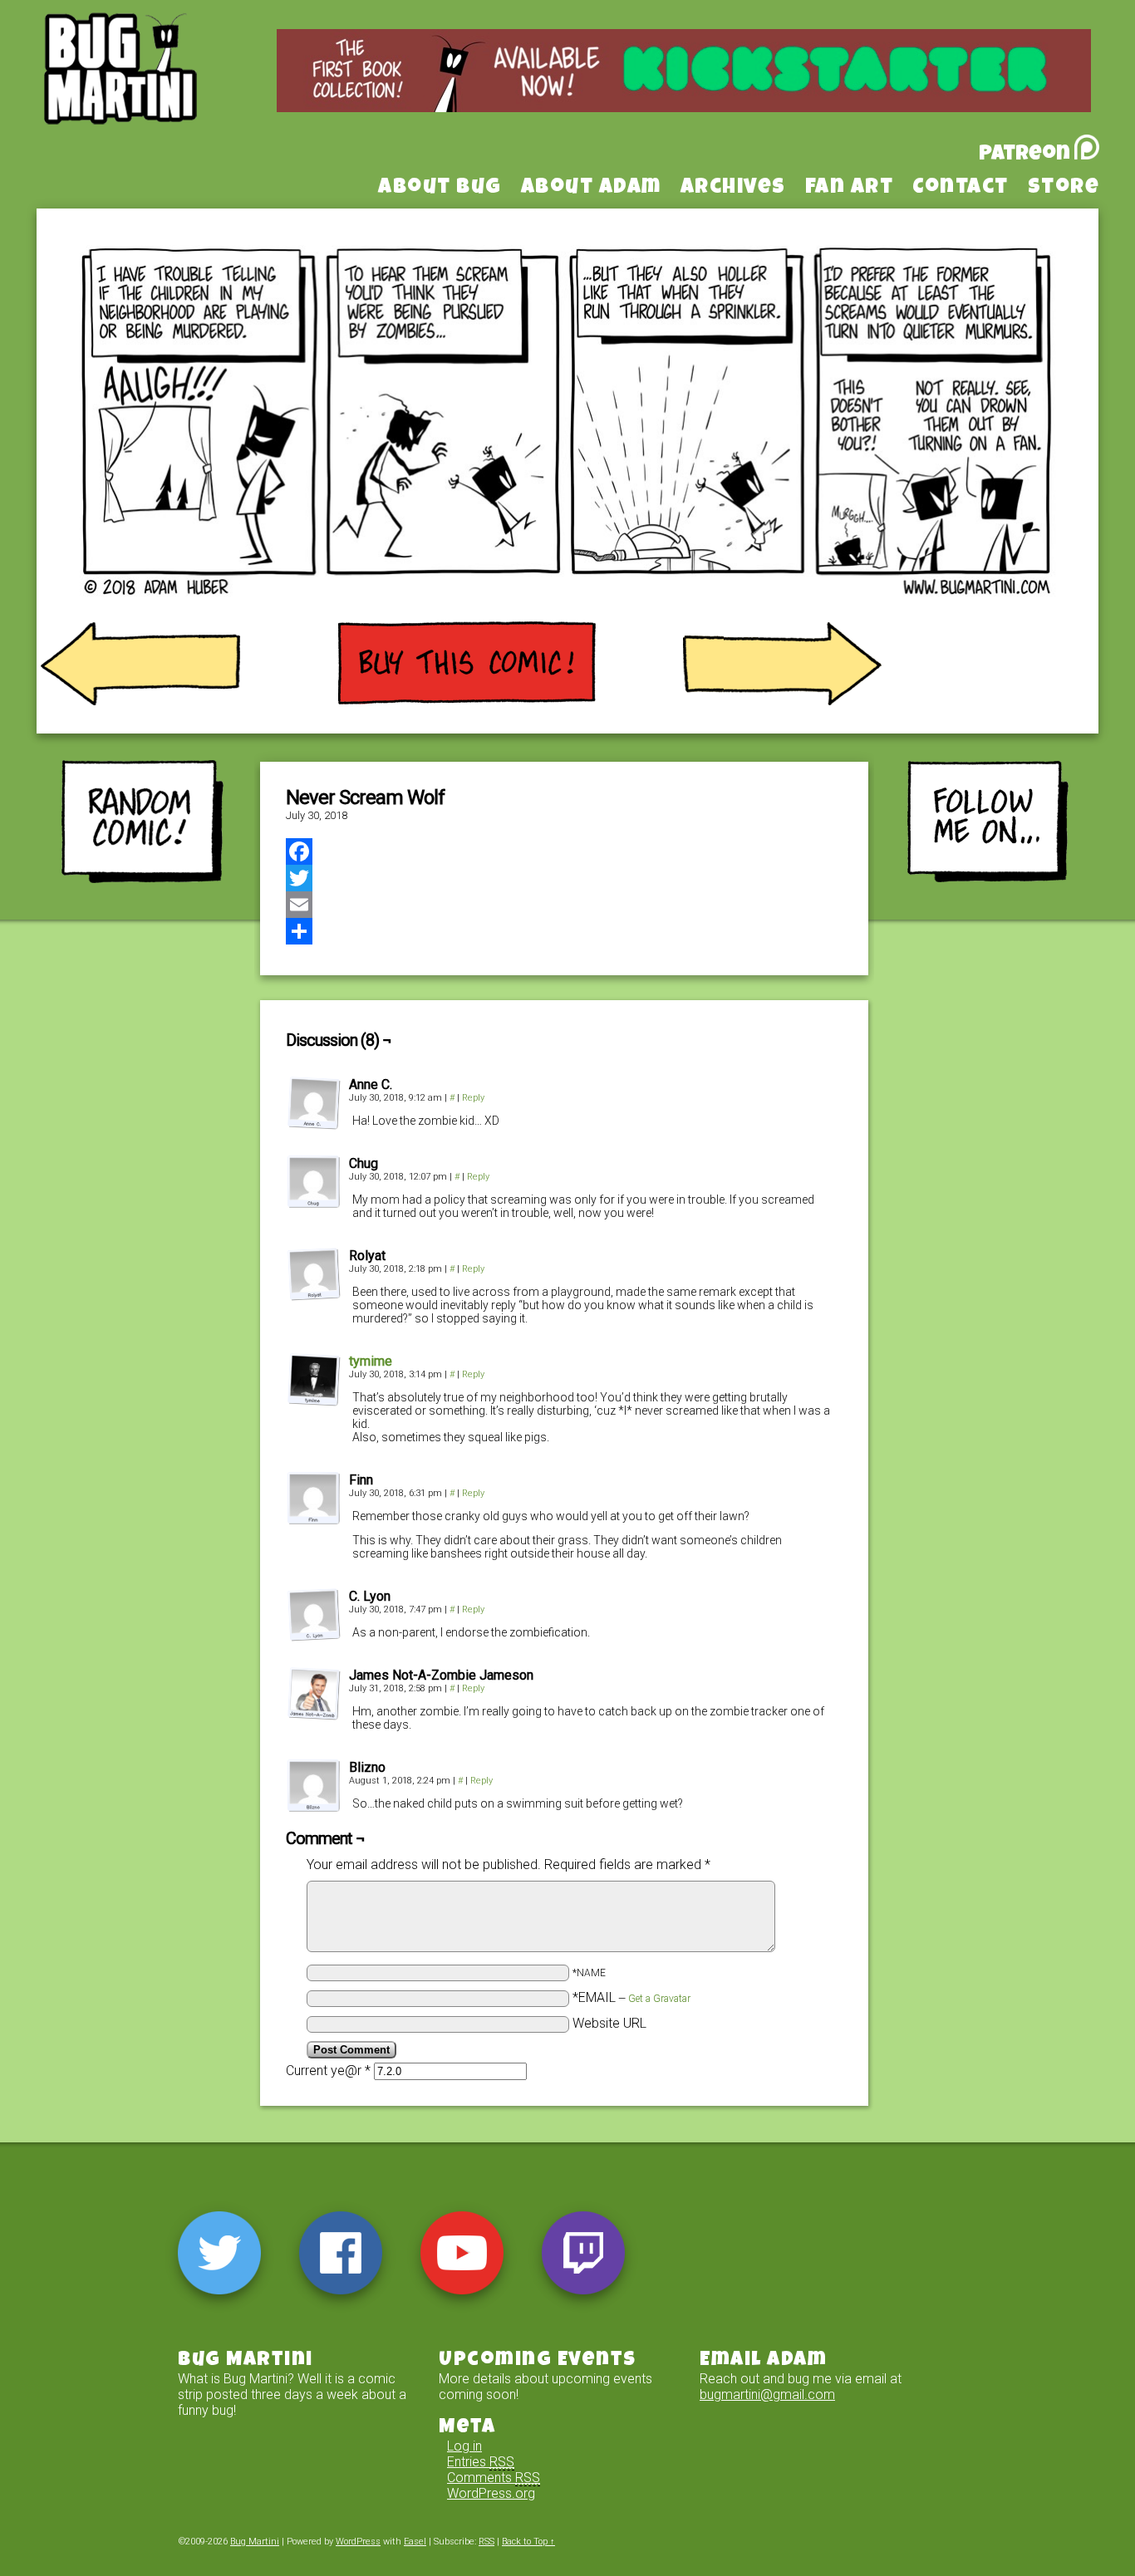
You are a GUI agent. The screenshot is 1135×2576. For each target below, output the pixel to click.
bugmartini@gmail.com (767, 2394)
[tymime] (314, 1402)
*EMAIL (631, 1997)
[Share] (564, 931)
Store (1064, 189)
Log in (464, 2446)
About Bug (440, 189)
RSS (486, 2542)
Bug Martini (162, 94)
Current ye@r (328, 2071)
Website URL (609, 2023)
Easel (415, 2542)
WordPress (358, 2542)
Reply (473, 1098)
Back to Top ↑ (528, 2542)
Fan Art (850, 189)
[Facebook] (564, 851)
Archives (733, 189)
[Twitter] (564, 878)
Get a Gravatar (659, 1999)
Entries (481, 2462)
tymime (371, 1361)
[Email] (564, 905)
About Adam (591, 189)
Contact (961, 189)
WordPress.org (491, 2493)
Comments (494, 2478)
